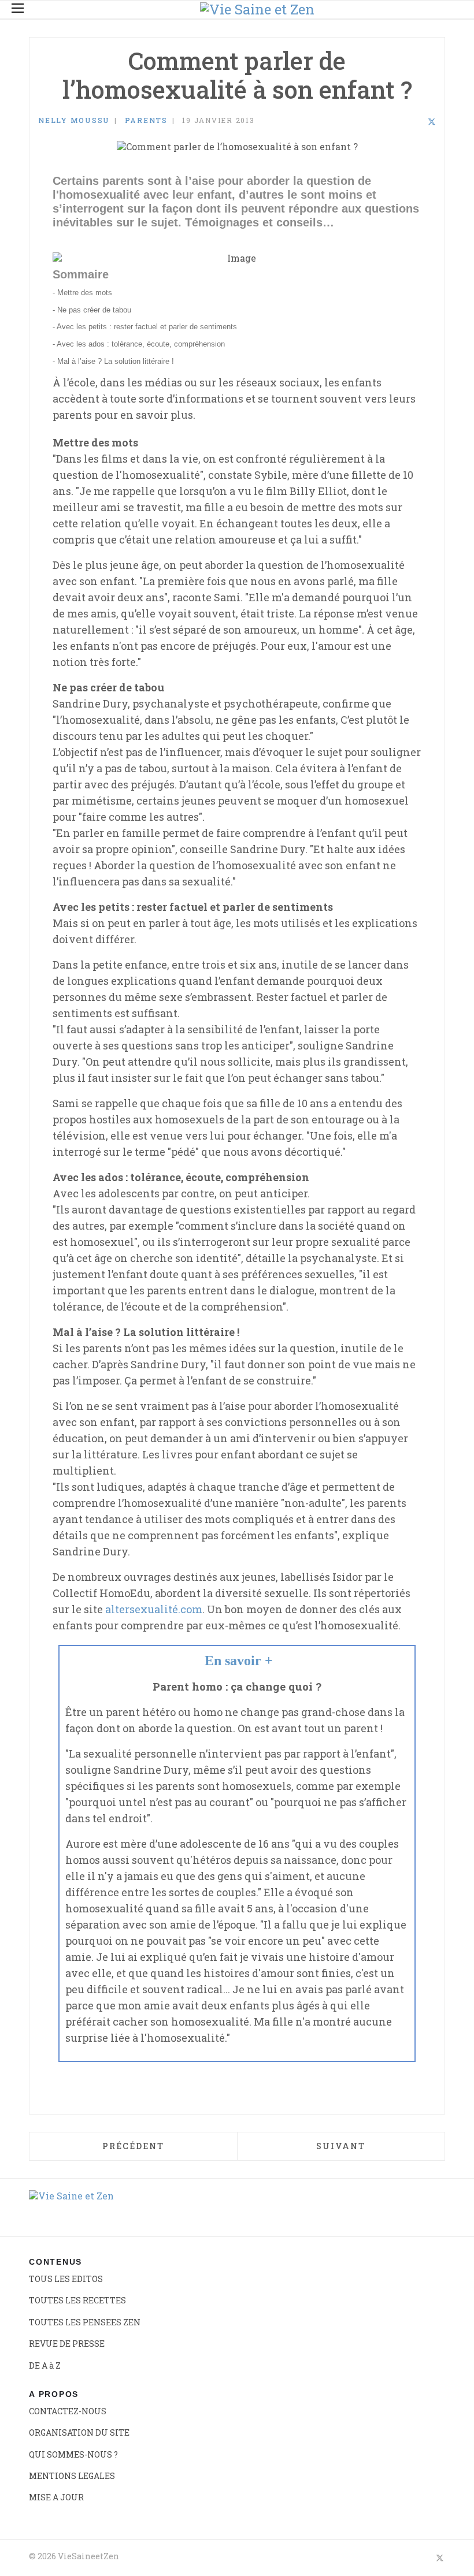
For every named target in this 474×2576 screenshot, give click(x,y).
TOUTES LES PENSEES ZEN (85, 2322)
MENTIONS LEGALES (72, 2476)
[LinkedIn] (416, 122)
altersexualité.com (154, 1609)
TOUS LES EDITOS (66, 2279)
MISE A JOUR (56, 2497)
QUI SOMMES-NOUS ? (73, 2454)
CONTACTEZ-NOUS (68, 2411)
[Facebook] (401, 122)
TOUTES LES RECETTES (77, 2300)
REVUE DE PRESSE (67, 2344)
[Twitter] (432, 122)
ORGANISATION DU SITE (79, 2432)
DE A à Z (45, 2365)
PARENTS (146, 120)
